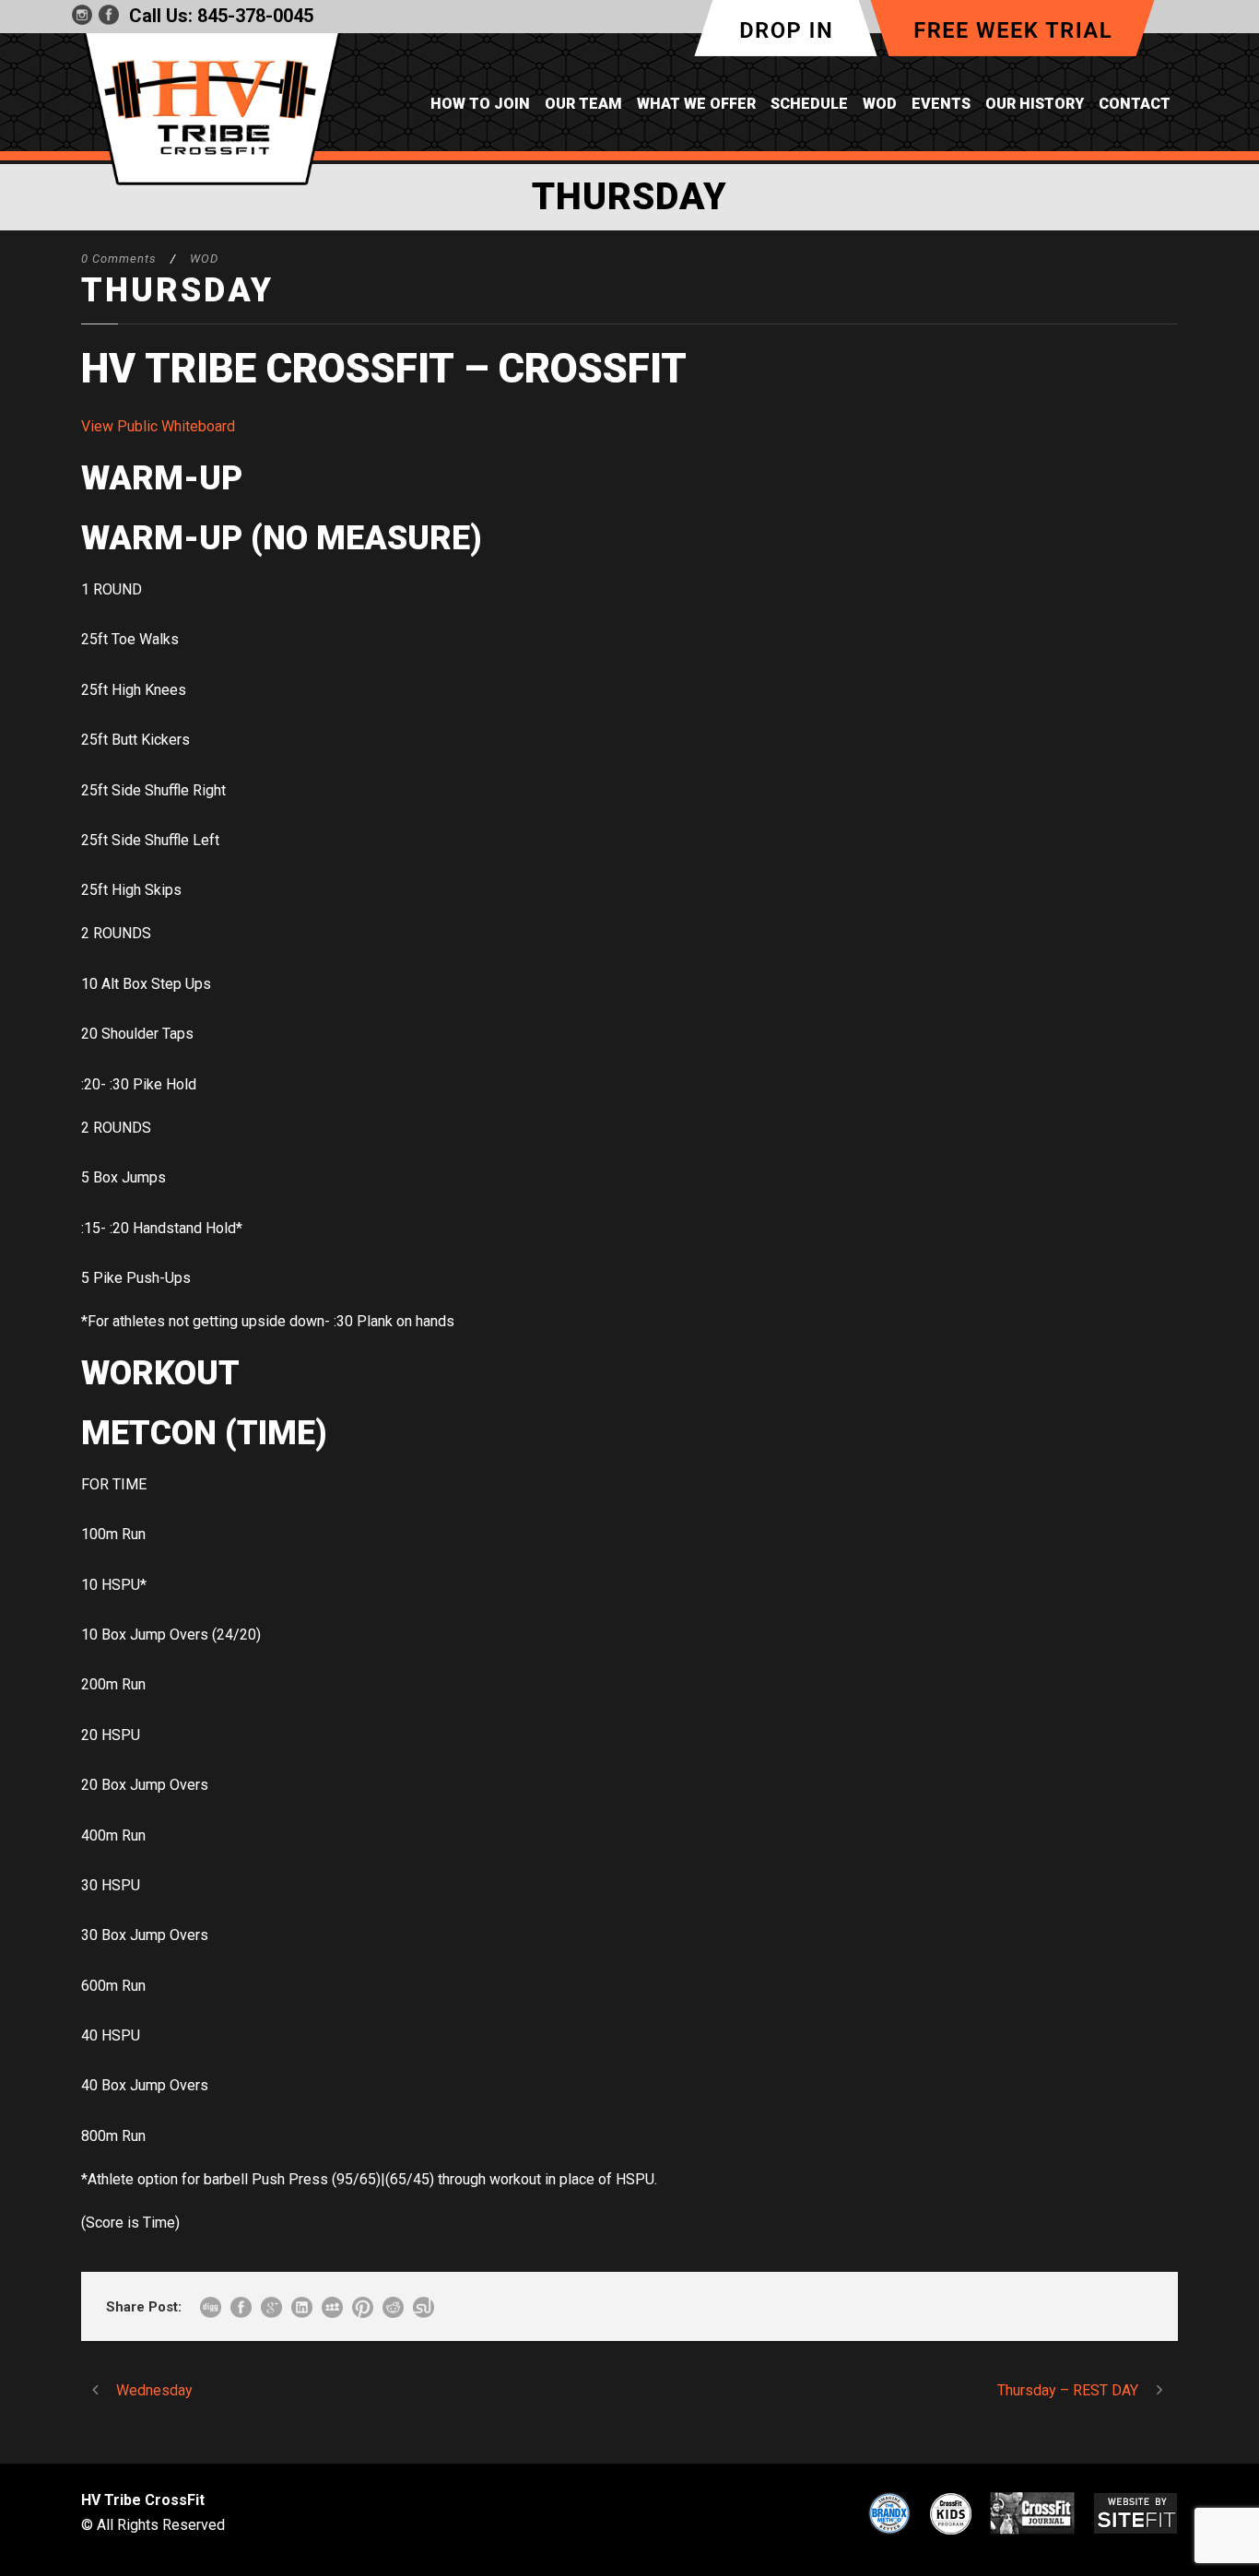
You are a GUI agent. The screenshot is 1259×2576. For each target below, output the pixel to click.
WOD (880, 104)
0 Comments (119, 259)
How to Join (480, 104)
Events (941, 104)
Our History (1035, 104)
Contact (1135, 104)
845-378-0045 (255, 16)
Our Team (583, 104)
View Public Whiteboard (158, 426)
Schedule (809, 104)
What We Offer (696, 104)
